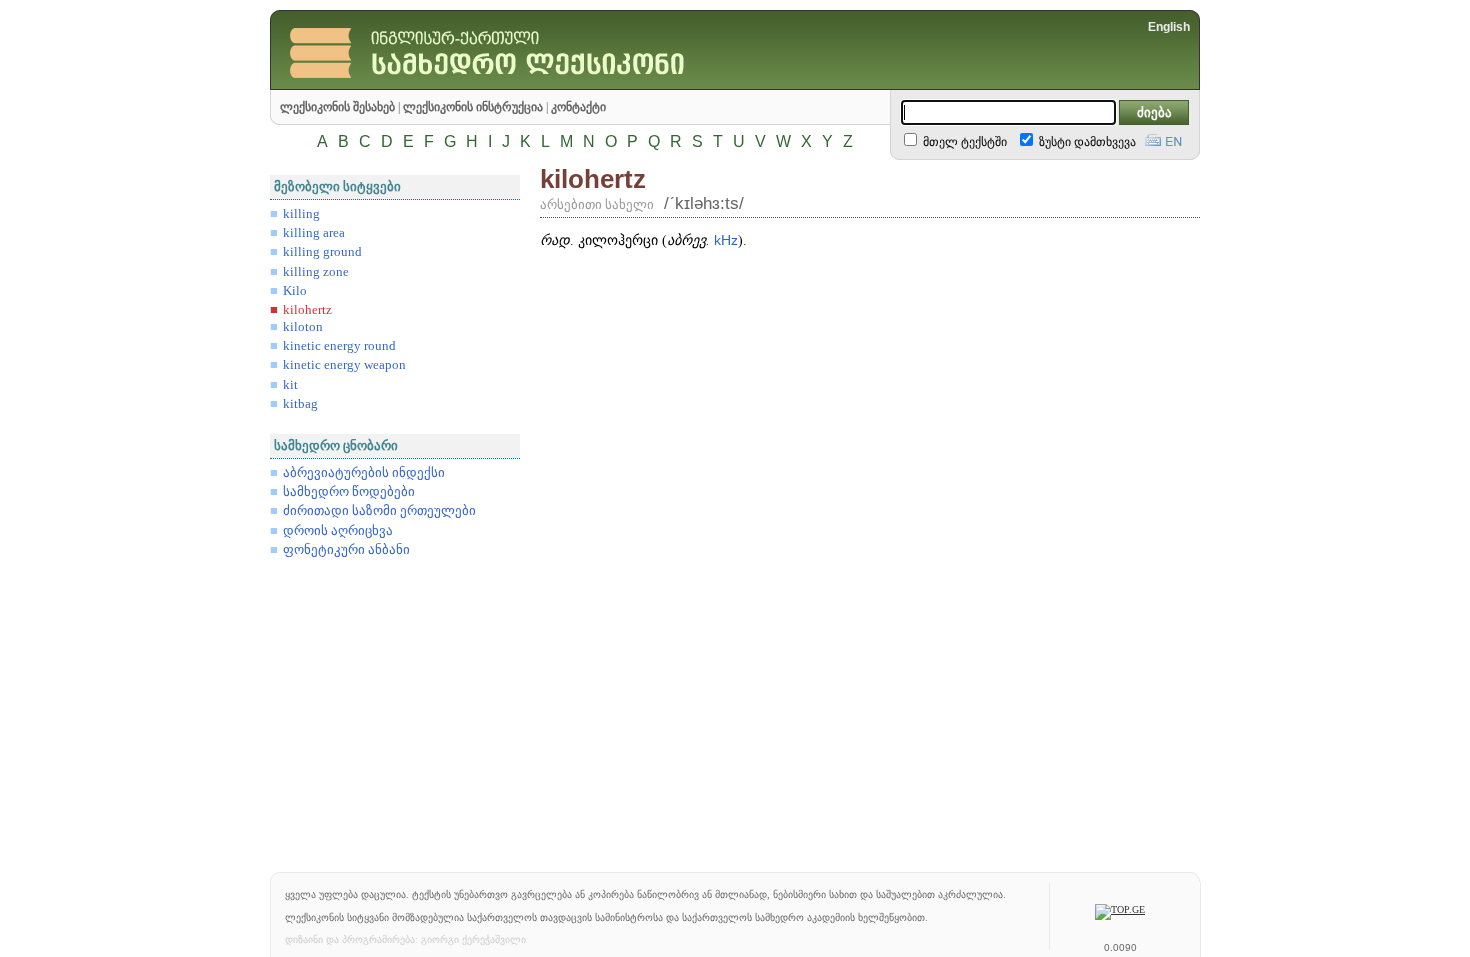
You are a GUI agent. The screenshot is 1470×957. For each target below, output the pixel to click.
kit (290, 385)
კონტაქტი (578, 107)
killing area (314, 233)
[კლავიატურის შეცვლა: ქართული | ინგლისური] (1163, 138)
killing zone (316, 272)
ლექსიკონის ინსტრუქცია (473, 107)
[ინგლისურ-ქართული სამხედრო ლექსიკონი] (530, 84)
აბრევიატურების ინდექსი (364, 473)
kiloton (303, 327)
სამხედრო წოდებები (349, 492)
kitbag (300, 404)
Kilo (295, 291)
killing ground (322, 252)
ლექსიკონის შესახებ (337, 107)
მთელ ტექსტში (963, 142)
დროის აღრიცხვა (338, 531)
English (1169, 27)
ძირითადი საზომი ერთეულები (379, 511)
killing (301, 214)
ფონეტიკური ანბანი (346, 550)
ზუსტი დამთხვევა (1086, 142)
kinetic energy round (339, 346)
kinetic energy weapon (344, 365)
